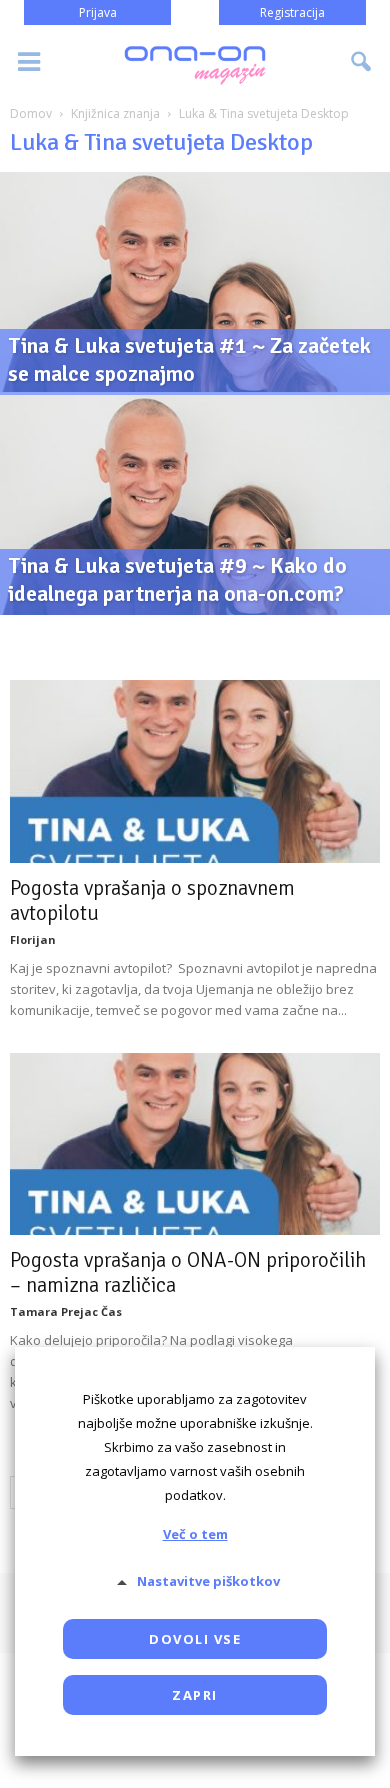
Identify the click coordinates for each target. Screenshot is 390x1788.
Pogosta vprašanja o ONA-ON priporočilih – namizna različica (188, 1272)
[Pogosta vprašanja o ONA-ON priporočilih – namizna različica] (195, 1144)
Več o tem (195, 1534)
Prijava (98, 12)
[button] (362, 62)
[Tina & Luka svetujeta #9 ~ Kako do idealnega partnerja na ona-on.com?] (195, 563)
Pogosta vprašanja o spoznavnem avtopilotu (152, 900)
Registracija (292, 12)
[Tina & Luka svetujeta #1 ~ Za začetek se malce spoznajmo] (195, 340)
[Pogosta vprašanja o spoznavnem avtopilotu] (195, 771)
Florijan (33, 939)
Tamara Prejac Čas (66, 1311)
